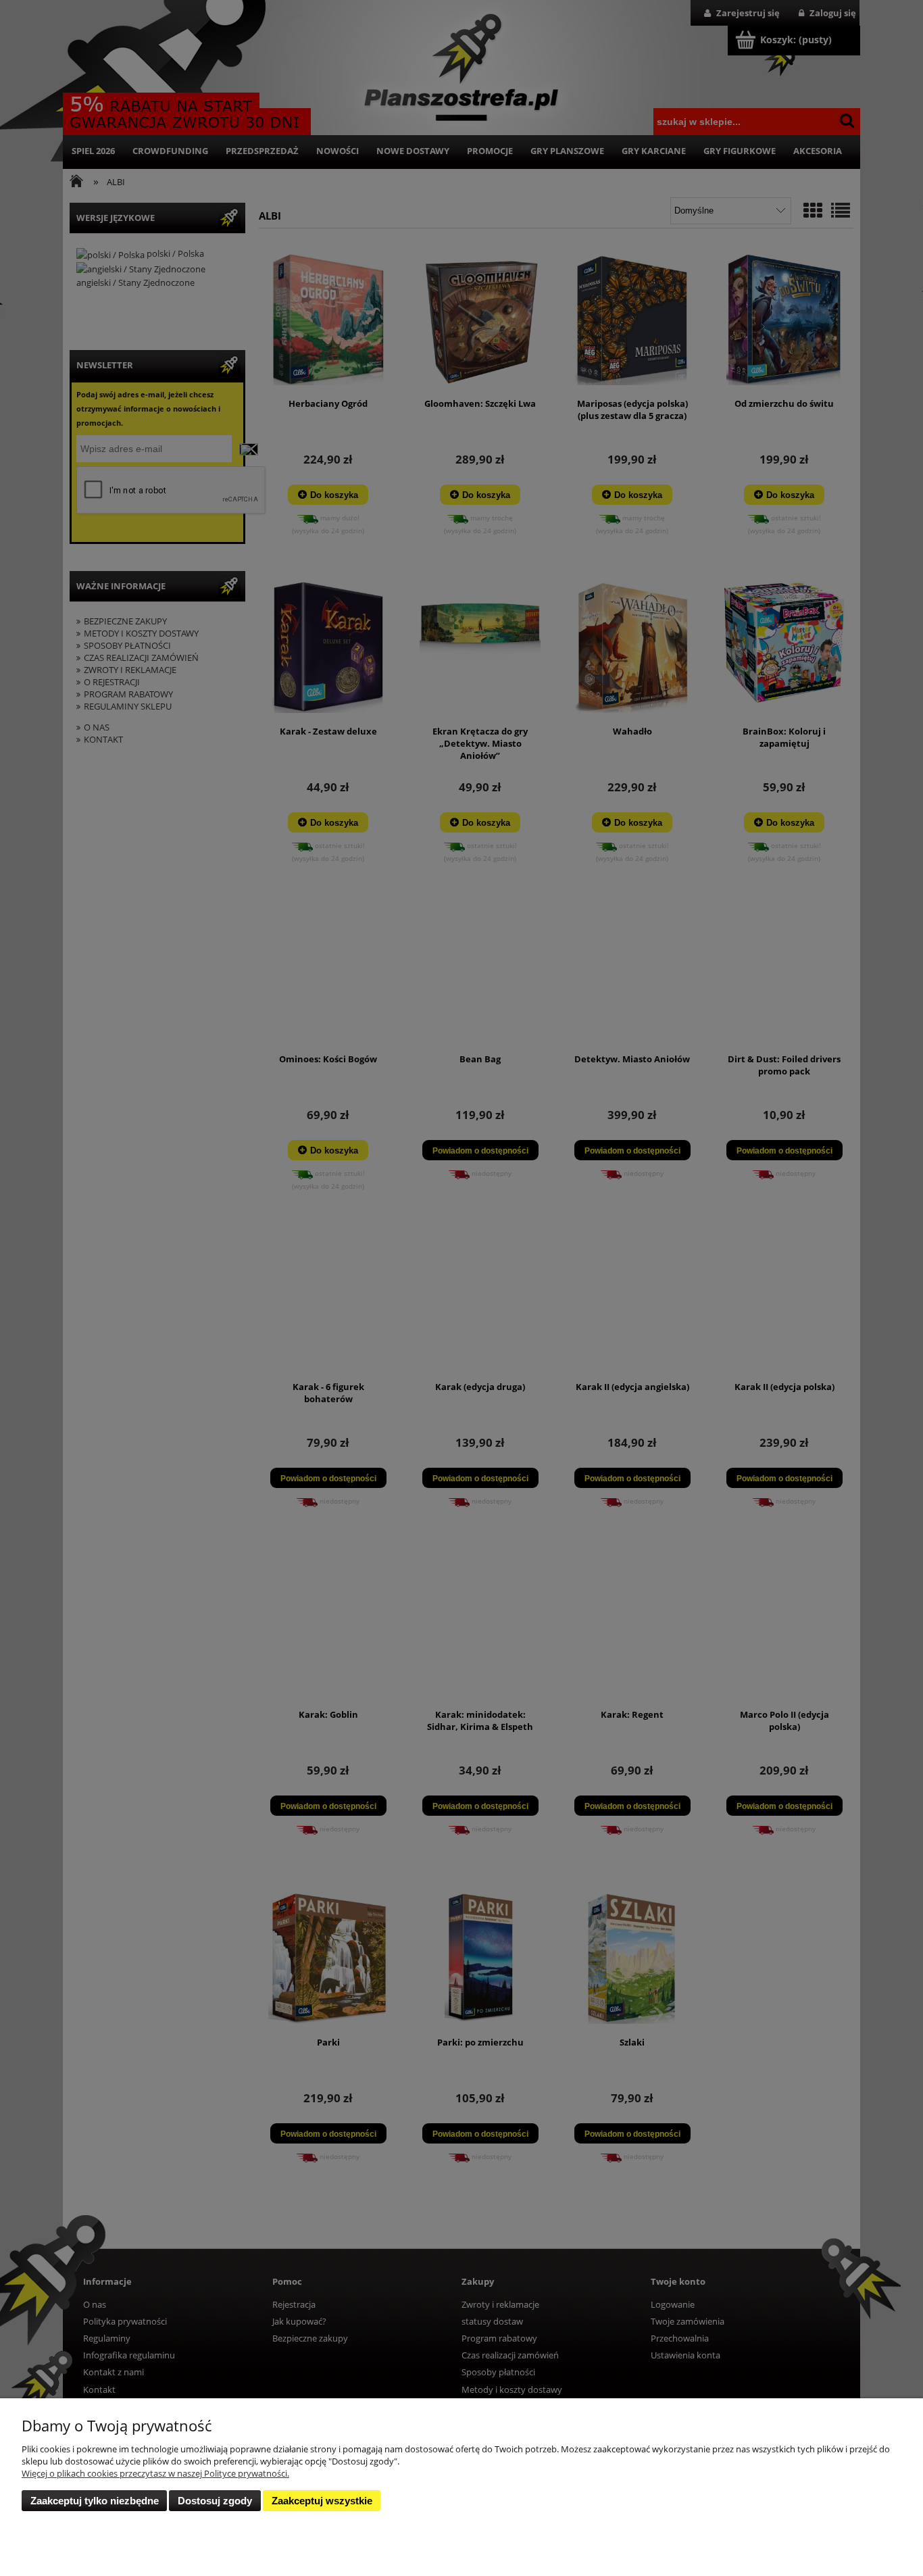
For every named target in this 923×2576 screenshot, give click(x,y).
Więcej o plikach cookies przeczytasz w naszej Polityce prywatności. (155, 2473)
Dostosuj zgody (215, 2501)
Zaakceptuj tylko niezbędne (95, 2501)
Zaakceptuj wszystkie (322, 2501)
